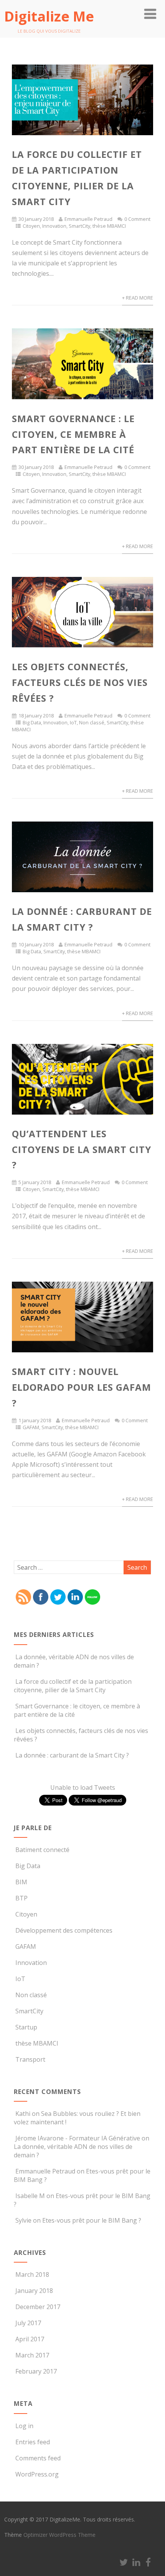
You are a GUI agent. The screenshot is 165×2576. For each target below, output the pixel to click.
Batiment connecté (42, 1850)
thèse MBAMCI (109, 226)
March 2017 (32, 2355)
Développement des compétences (64, 1930)
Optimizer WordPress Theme (59, 2535)
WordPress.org (37, 2474)
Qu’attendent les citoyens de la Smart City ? (82, 1149)
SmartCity (79, 226)
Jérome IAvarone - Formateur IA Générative (78, 2138)
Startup (26, 2027)
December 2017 (38, 2307)
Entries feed (33, 2442)
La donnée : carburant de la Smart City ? (72, 1755)
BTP (21, 1898)
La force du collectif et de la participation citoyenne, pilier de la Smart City (73, 1686)
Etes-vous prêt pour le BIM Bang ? (92, 2220)
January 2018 (34, 2291)
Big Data (32, 722)
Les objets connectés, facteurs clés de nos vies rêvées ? (80, 682)
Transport (30, 2059)
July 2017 (28, 2323)
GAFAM (31, 1427)
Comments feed (38, 2458)
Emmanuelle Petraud (88, 219)
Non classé (92, 722)
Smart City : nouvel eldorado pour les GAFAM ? (82, 1387)
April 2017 (30, 2339)
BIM (21, 1882)
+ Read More (138, 298)
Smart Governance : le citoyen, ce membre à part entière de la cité (73, 434)
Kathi (23, 2114)
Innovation (54, 226)
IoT (73, 722)
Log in (24, 2426)
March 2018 (32, 2275)
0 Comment (137, 219)
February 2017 (36, 2371)
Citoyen (31, 226)
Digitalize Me (49, 16)
